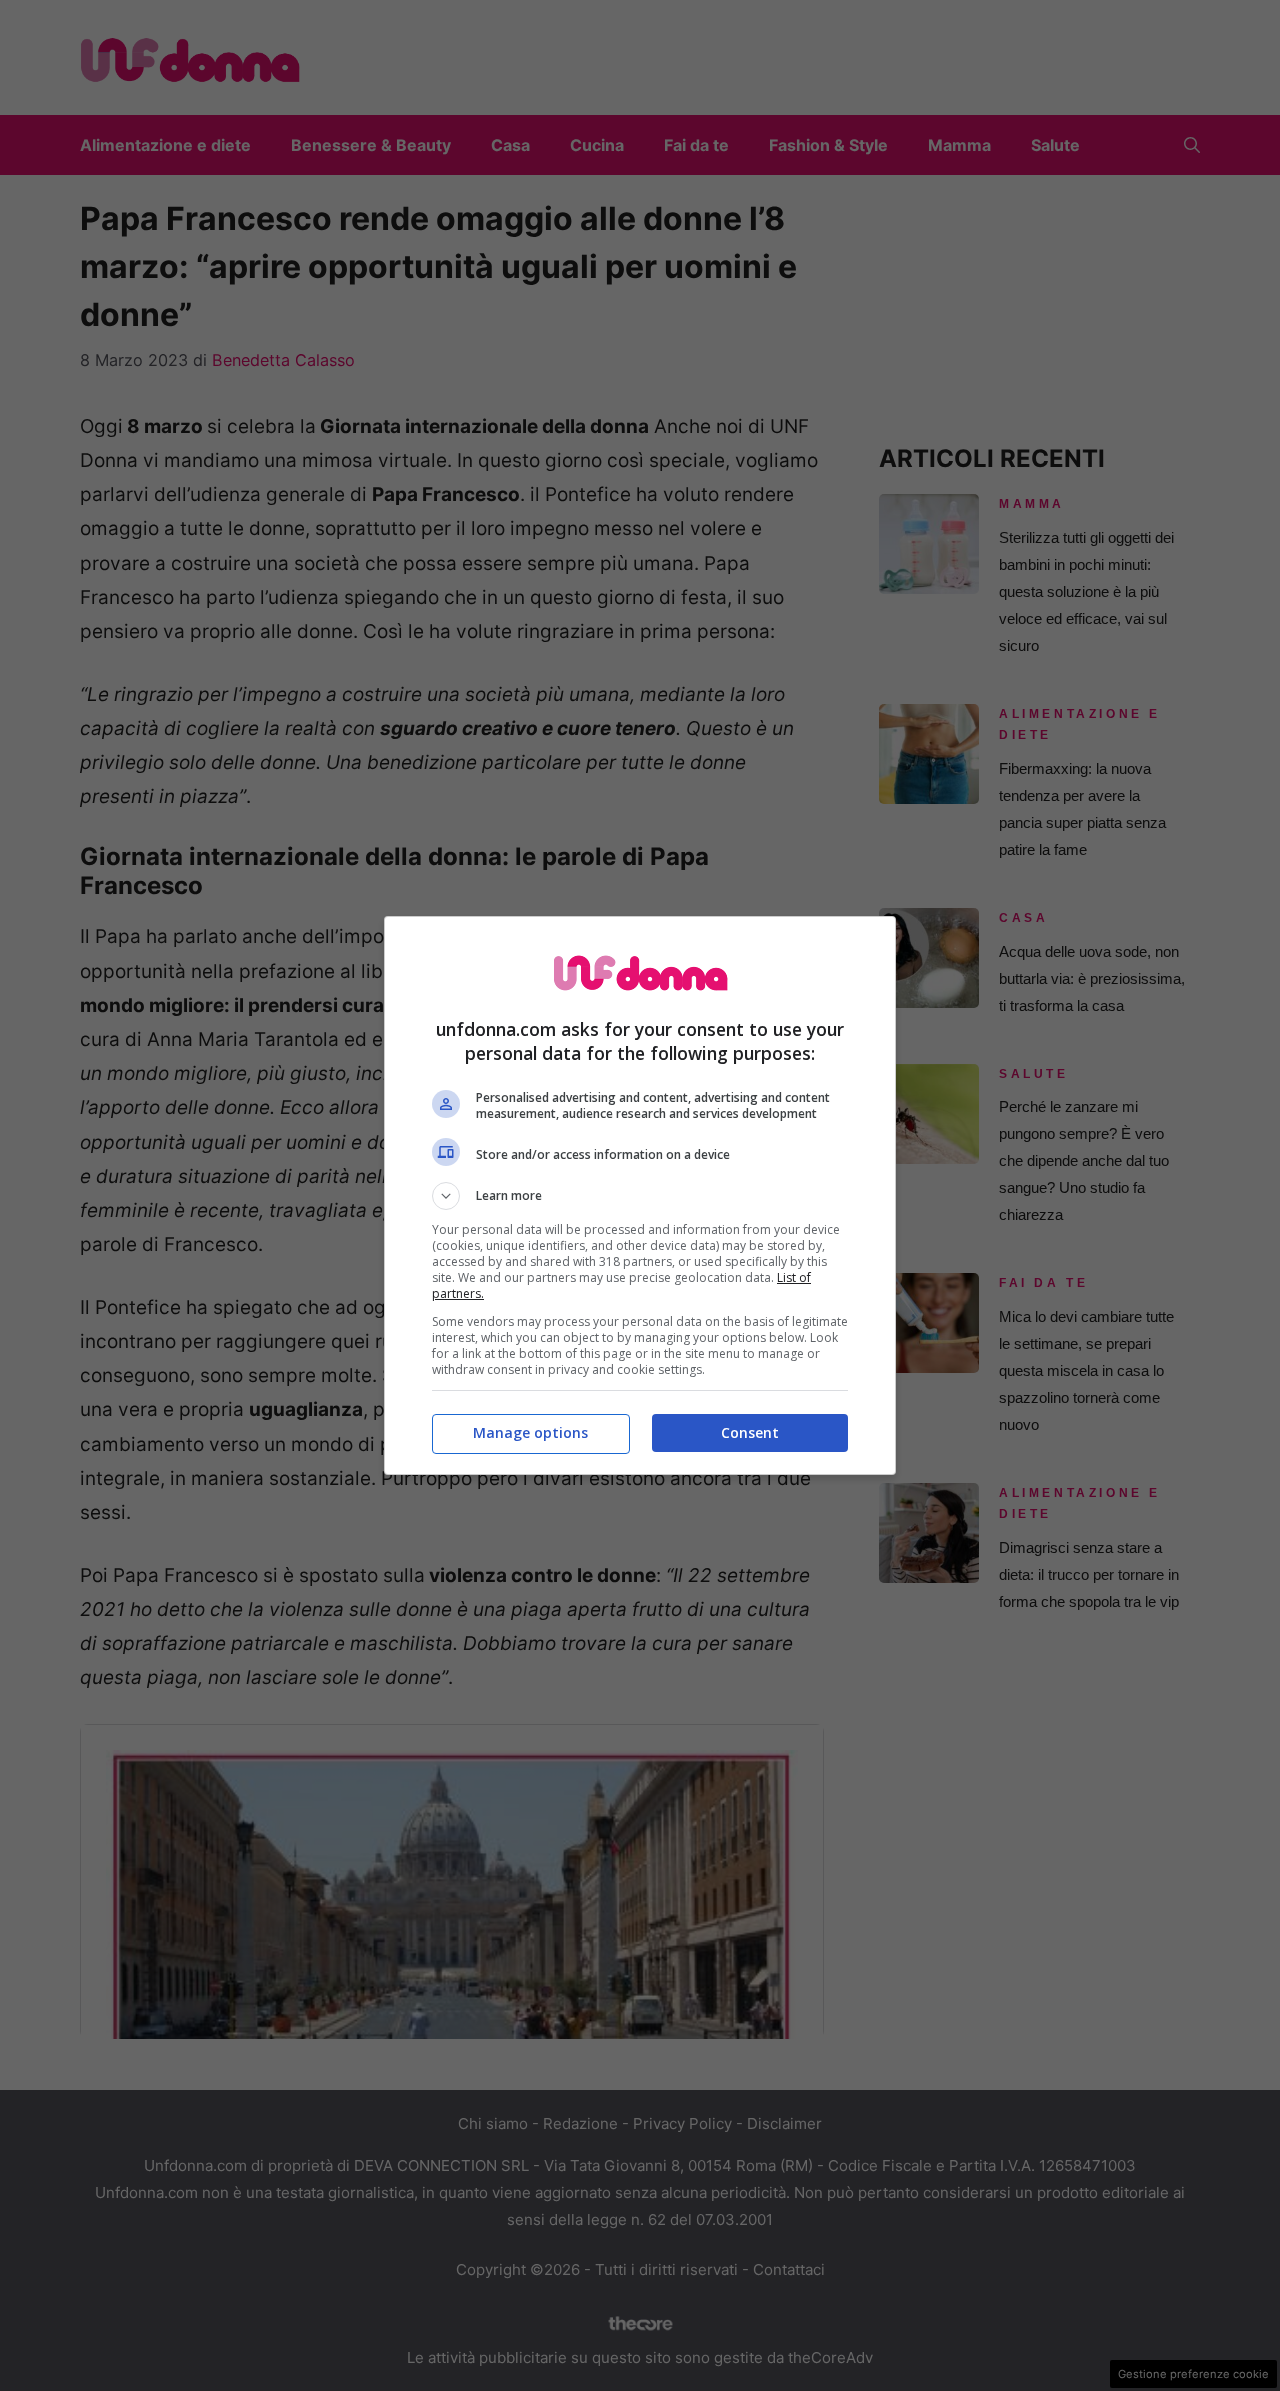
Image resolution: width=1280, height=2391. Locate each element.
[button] (640, 1196)
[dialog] (640, 1195)
